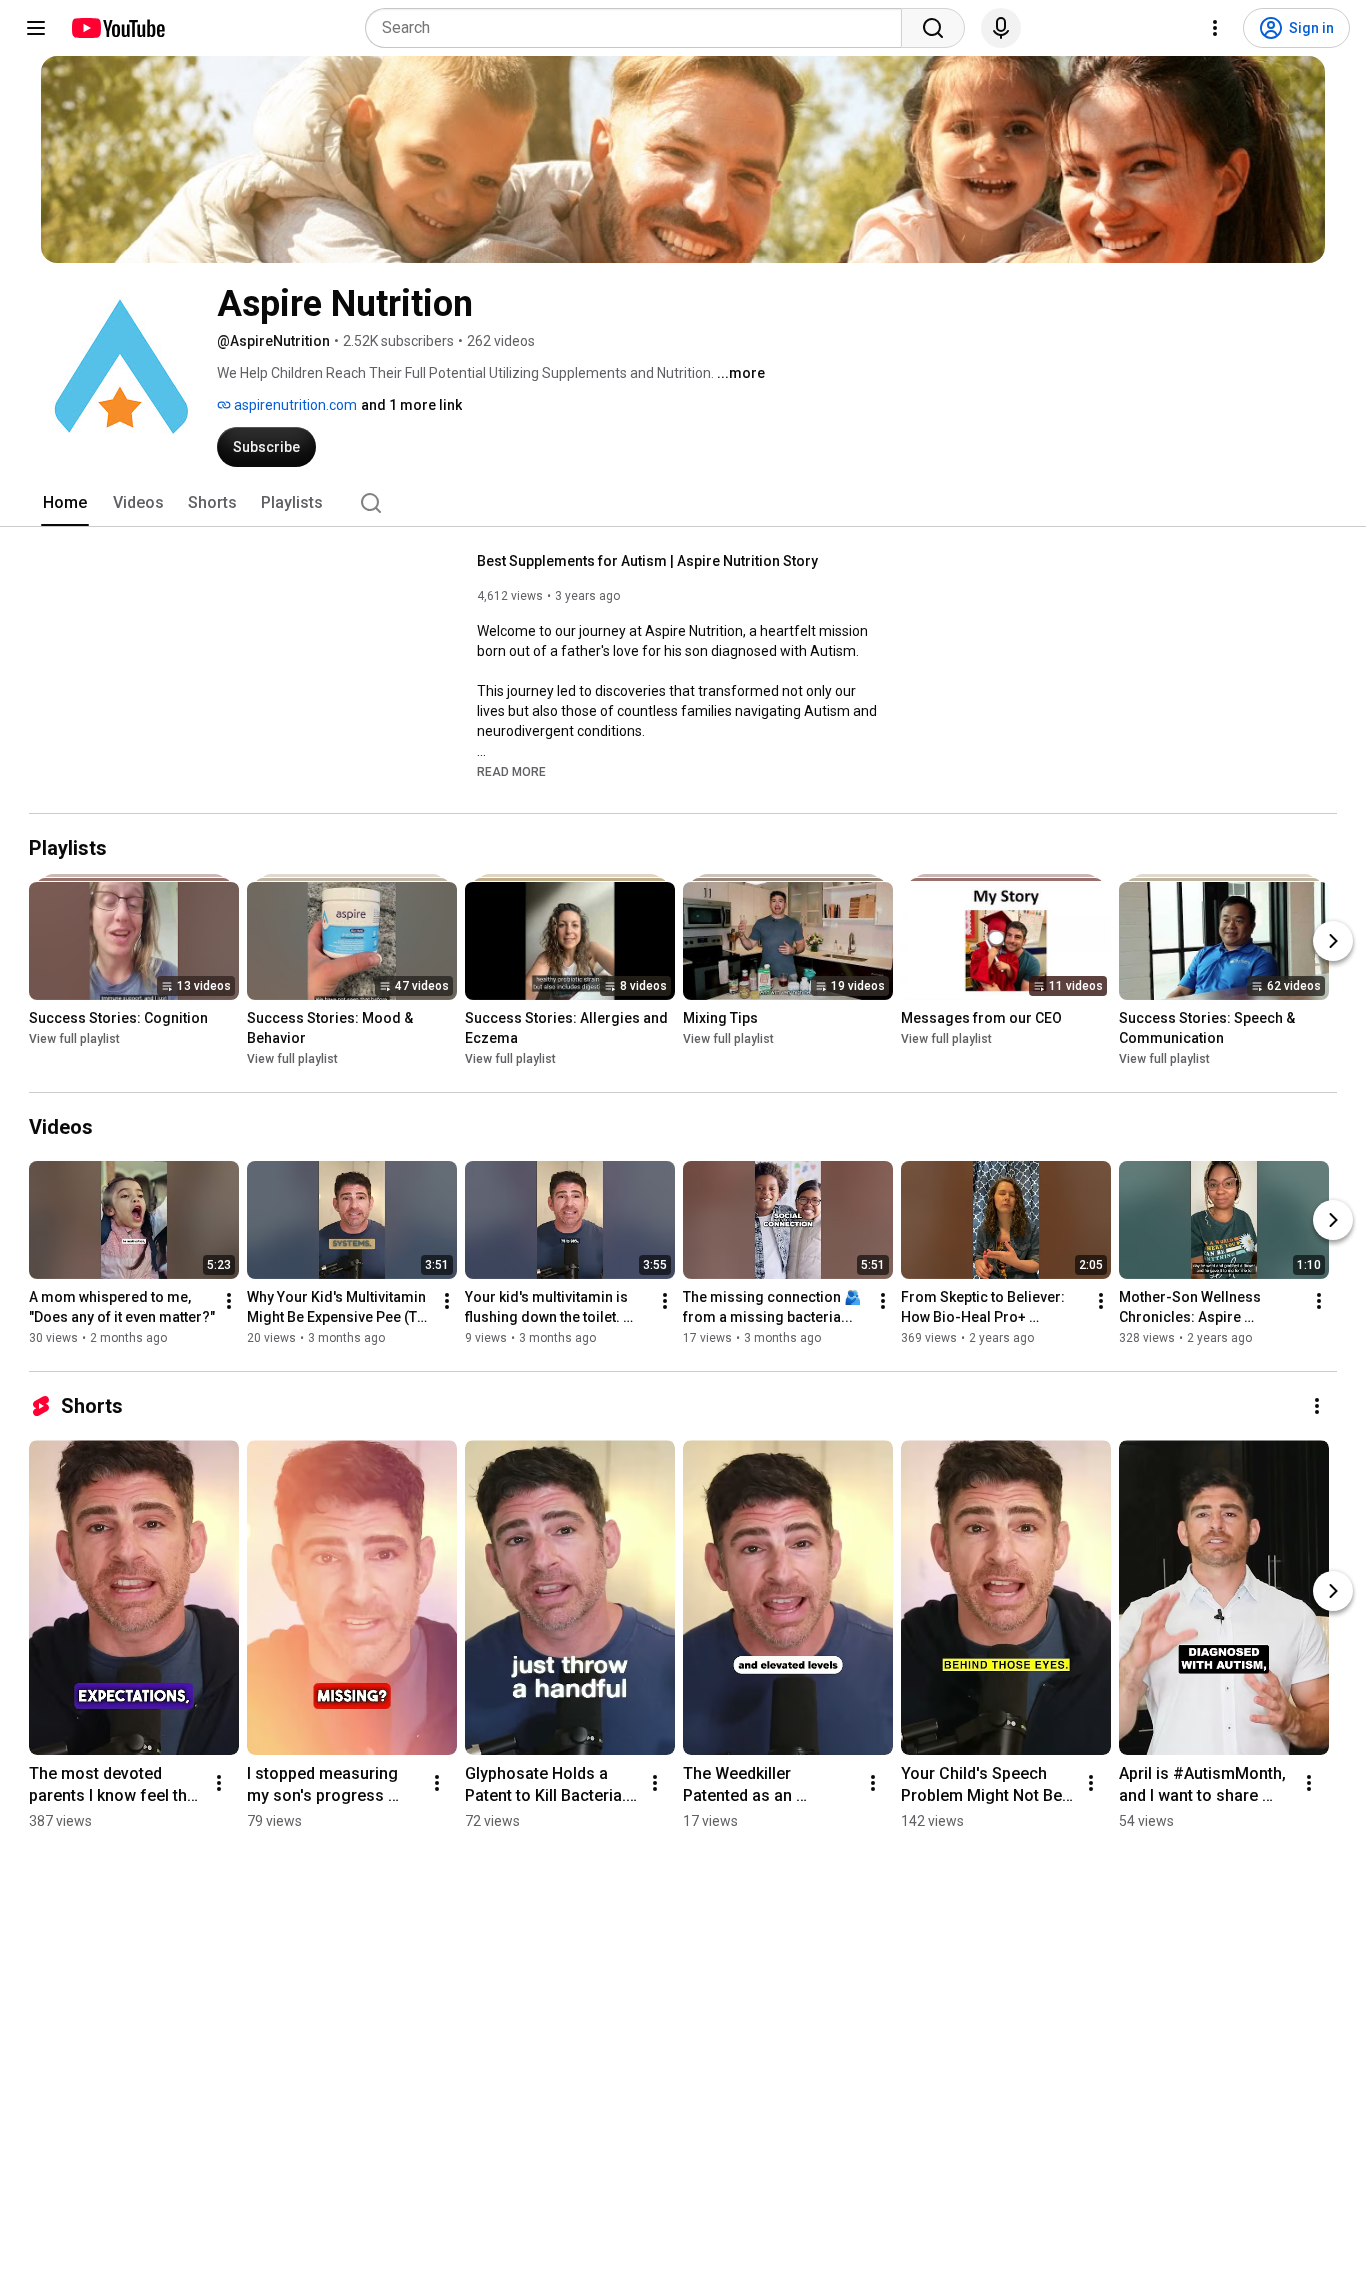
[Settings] (1215, 28)
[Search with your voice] (1001, 28)
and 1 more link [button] (411, 405)
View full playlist (74, 1039)
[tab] (65, 503)
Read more (511, 772)
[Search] (933, 28)
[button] (511, 771)
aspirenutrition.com (294, 405)
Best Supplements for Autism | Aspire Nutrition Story (647, 561)
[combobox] (639, 28)
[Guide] (36, 28)
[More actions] (229, 1301)
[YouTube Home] (117, 28)
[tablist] (683, 503)
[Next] (1333, 941)
